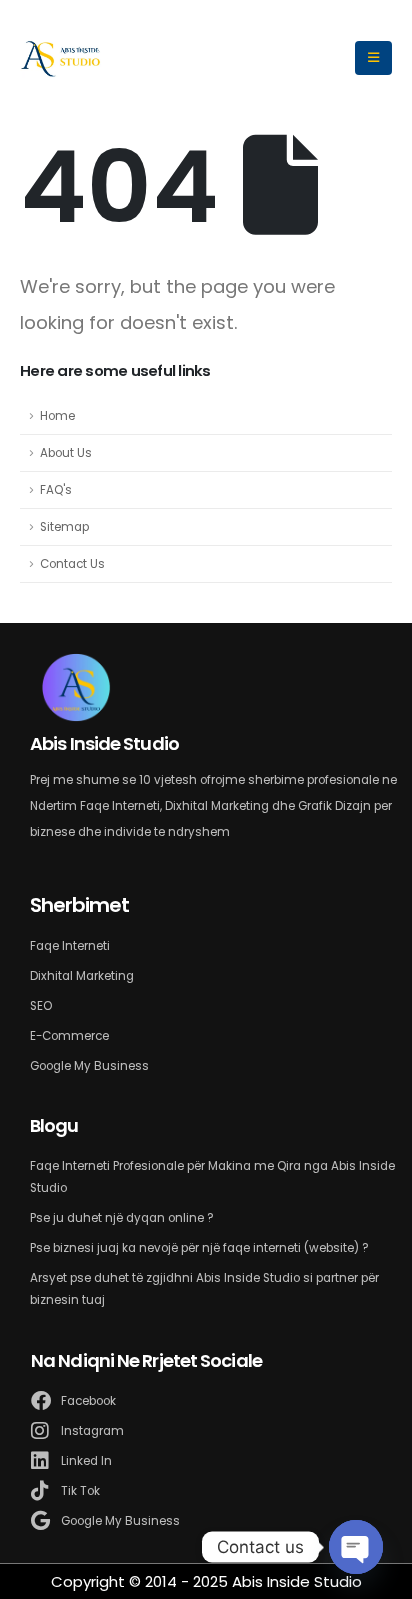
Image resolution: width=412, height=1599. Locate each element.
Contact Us (72, 564)
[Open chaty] (356, 1547)
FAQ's (56, 490)
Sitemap (64, 527)
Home (57, 416)
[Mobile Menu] (373, 58)
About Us (66, 453)
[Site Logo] (61, 58)
